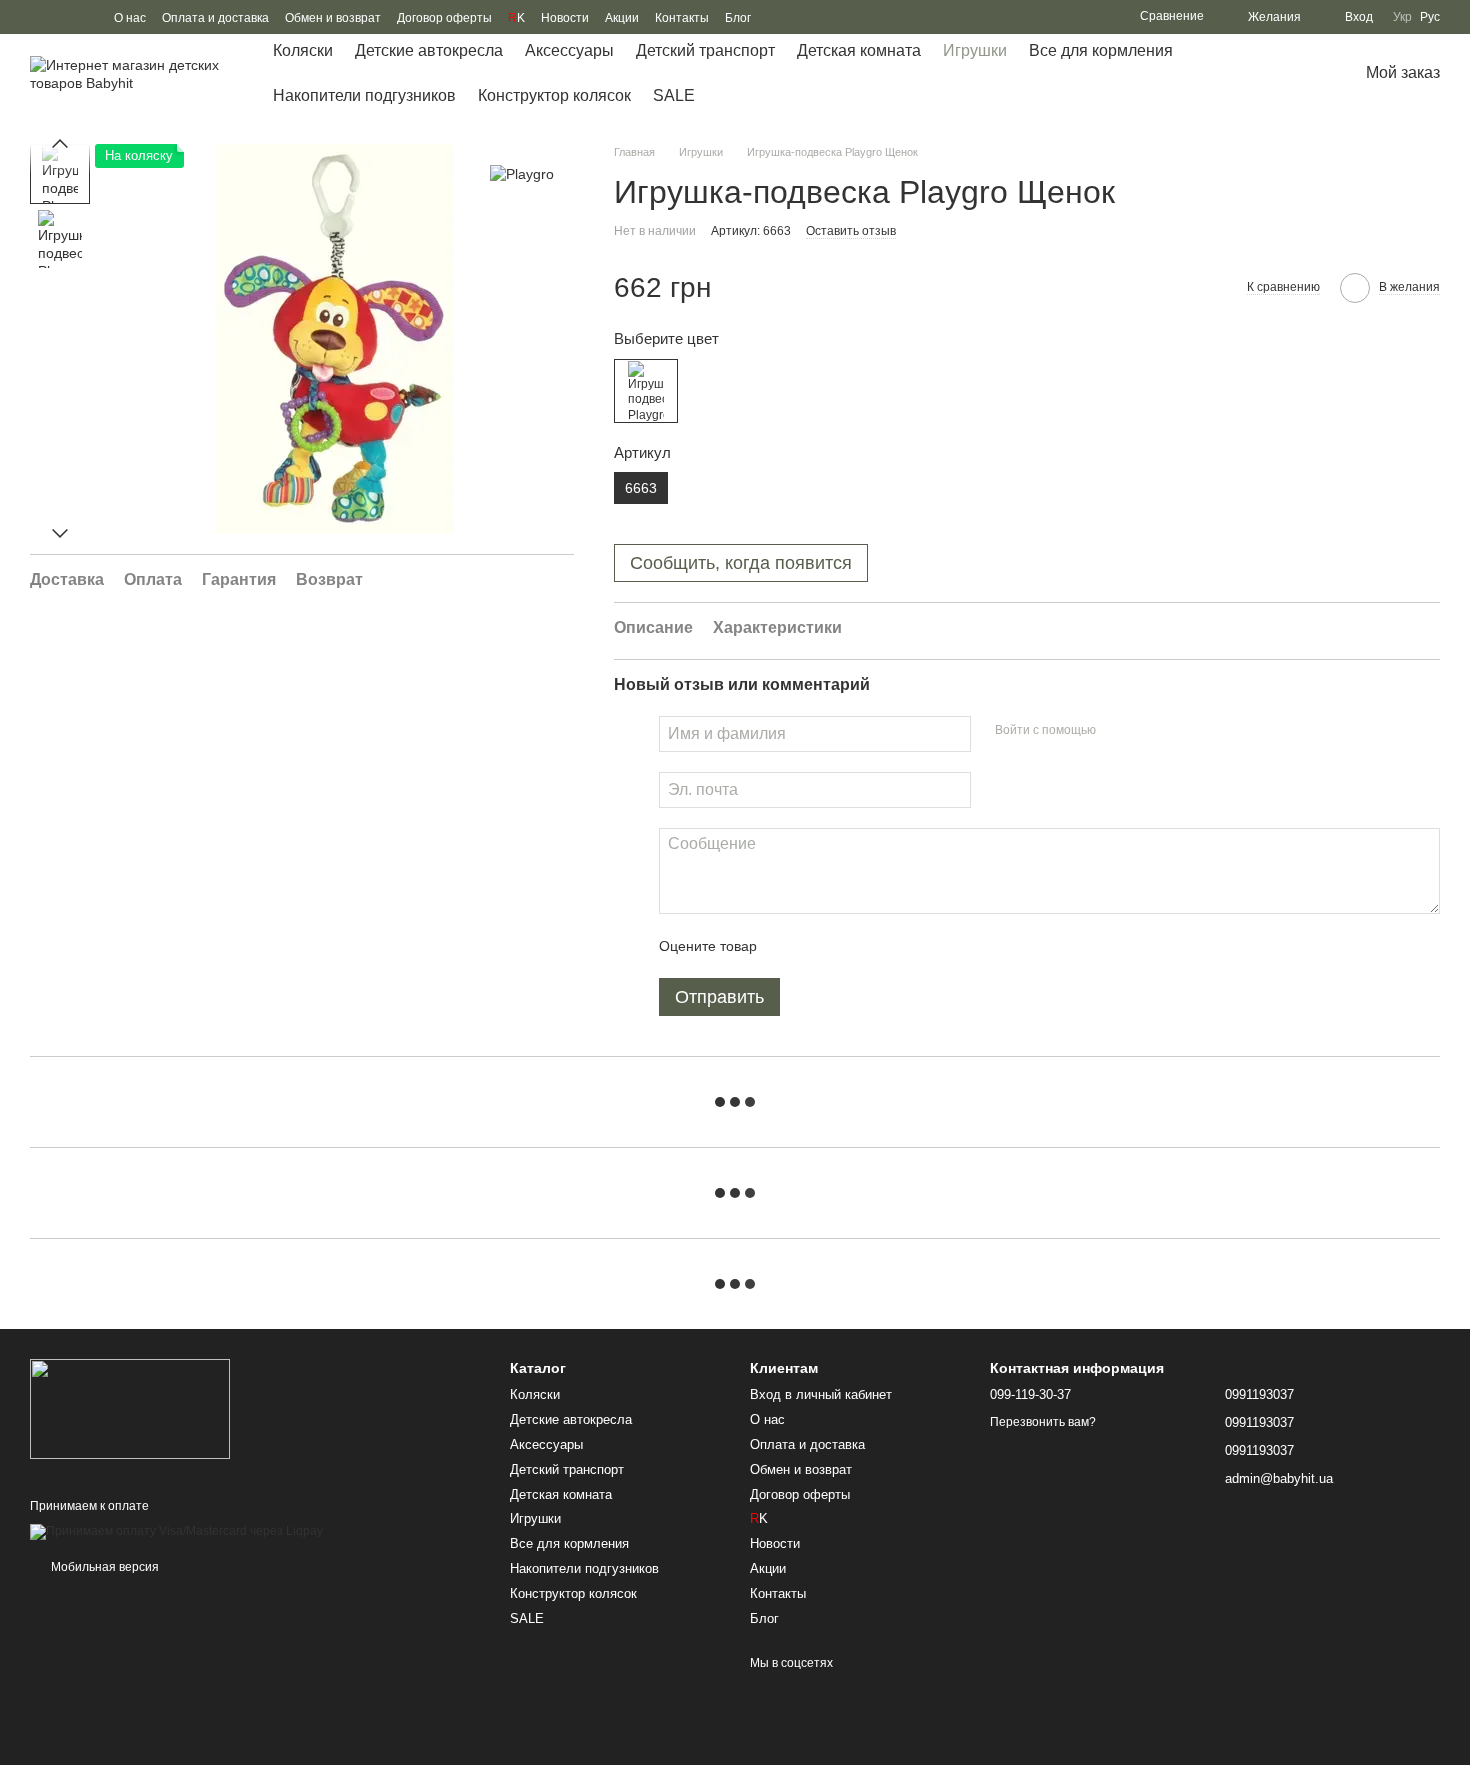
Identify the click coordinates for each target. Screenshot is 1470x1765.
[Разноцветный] (646, 391)
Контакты (682, 18)
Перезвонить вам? (1043, 1422)
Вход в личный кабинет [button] (821, 1394)
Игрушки (975, 50)
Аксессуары (569, 50)
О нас (130, 18)
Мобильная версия (103, 1567)
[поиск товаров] (1278, 74)
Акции (622, 18)
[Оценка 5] (918, 946)
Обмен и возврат (333, 18)
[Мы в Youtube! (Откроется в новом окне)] (62, 17)
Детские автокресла (429, 50)
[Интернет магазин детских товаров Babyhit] (130, 1408)
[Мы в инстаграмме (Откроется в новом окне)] (86, 17)
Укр (1402, 17)
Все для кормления (1101, 50)
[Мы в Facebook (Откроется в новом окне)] (38, 17)
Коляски (303, 50)
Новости (565, 18)
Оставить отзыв (851, 231)
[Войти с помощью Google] (1150, 731)
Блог (738, 18)
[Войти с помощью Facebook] (1118, 731)
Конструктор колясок (554, 95)
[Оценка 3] (854, 946)
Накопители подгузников (364, 95)
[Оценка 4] (886, 946)
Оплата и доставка (215, 18)
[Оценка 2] (822, 946)
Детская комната (859, 50)
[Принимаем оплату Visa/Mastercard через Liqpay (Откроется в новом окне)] (176, 1532)
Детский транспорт (705, 50)
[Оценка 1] (790, 946)
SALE (674, 95)
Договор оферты (444, 18)
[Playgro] (522, 173)
